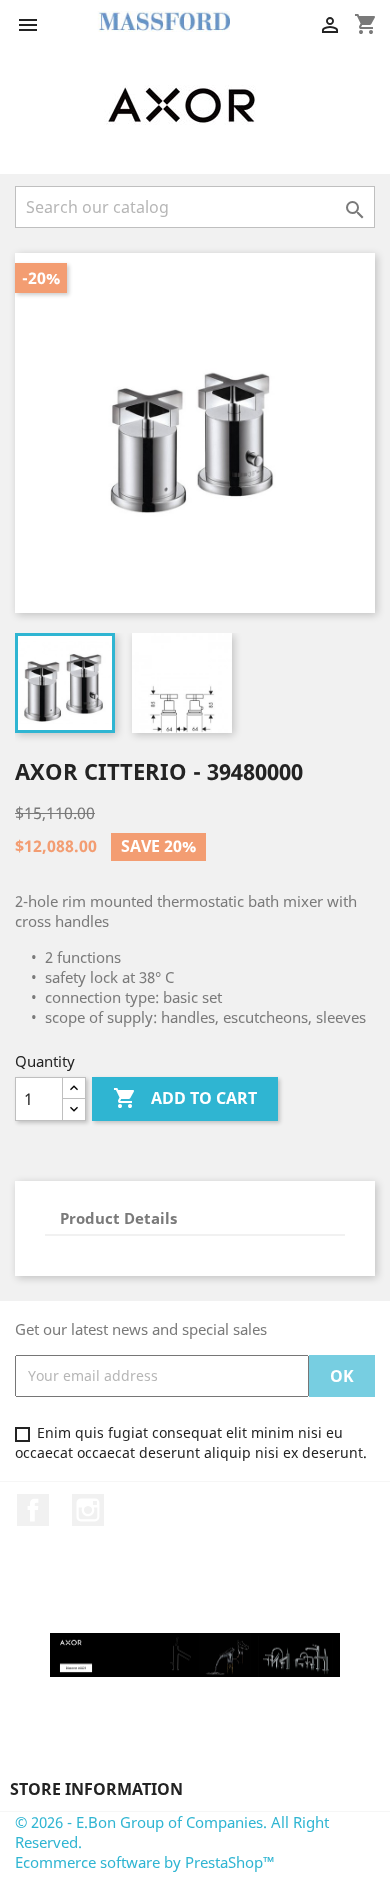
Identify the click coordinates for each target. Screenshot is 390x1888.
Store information (96, 1789)
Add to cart (185, 1098)
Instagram (88, 1510)
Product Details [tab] (118, 1218)
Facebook (33, 1510)
